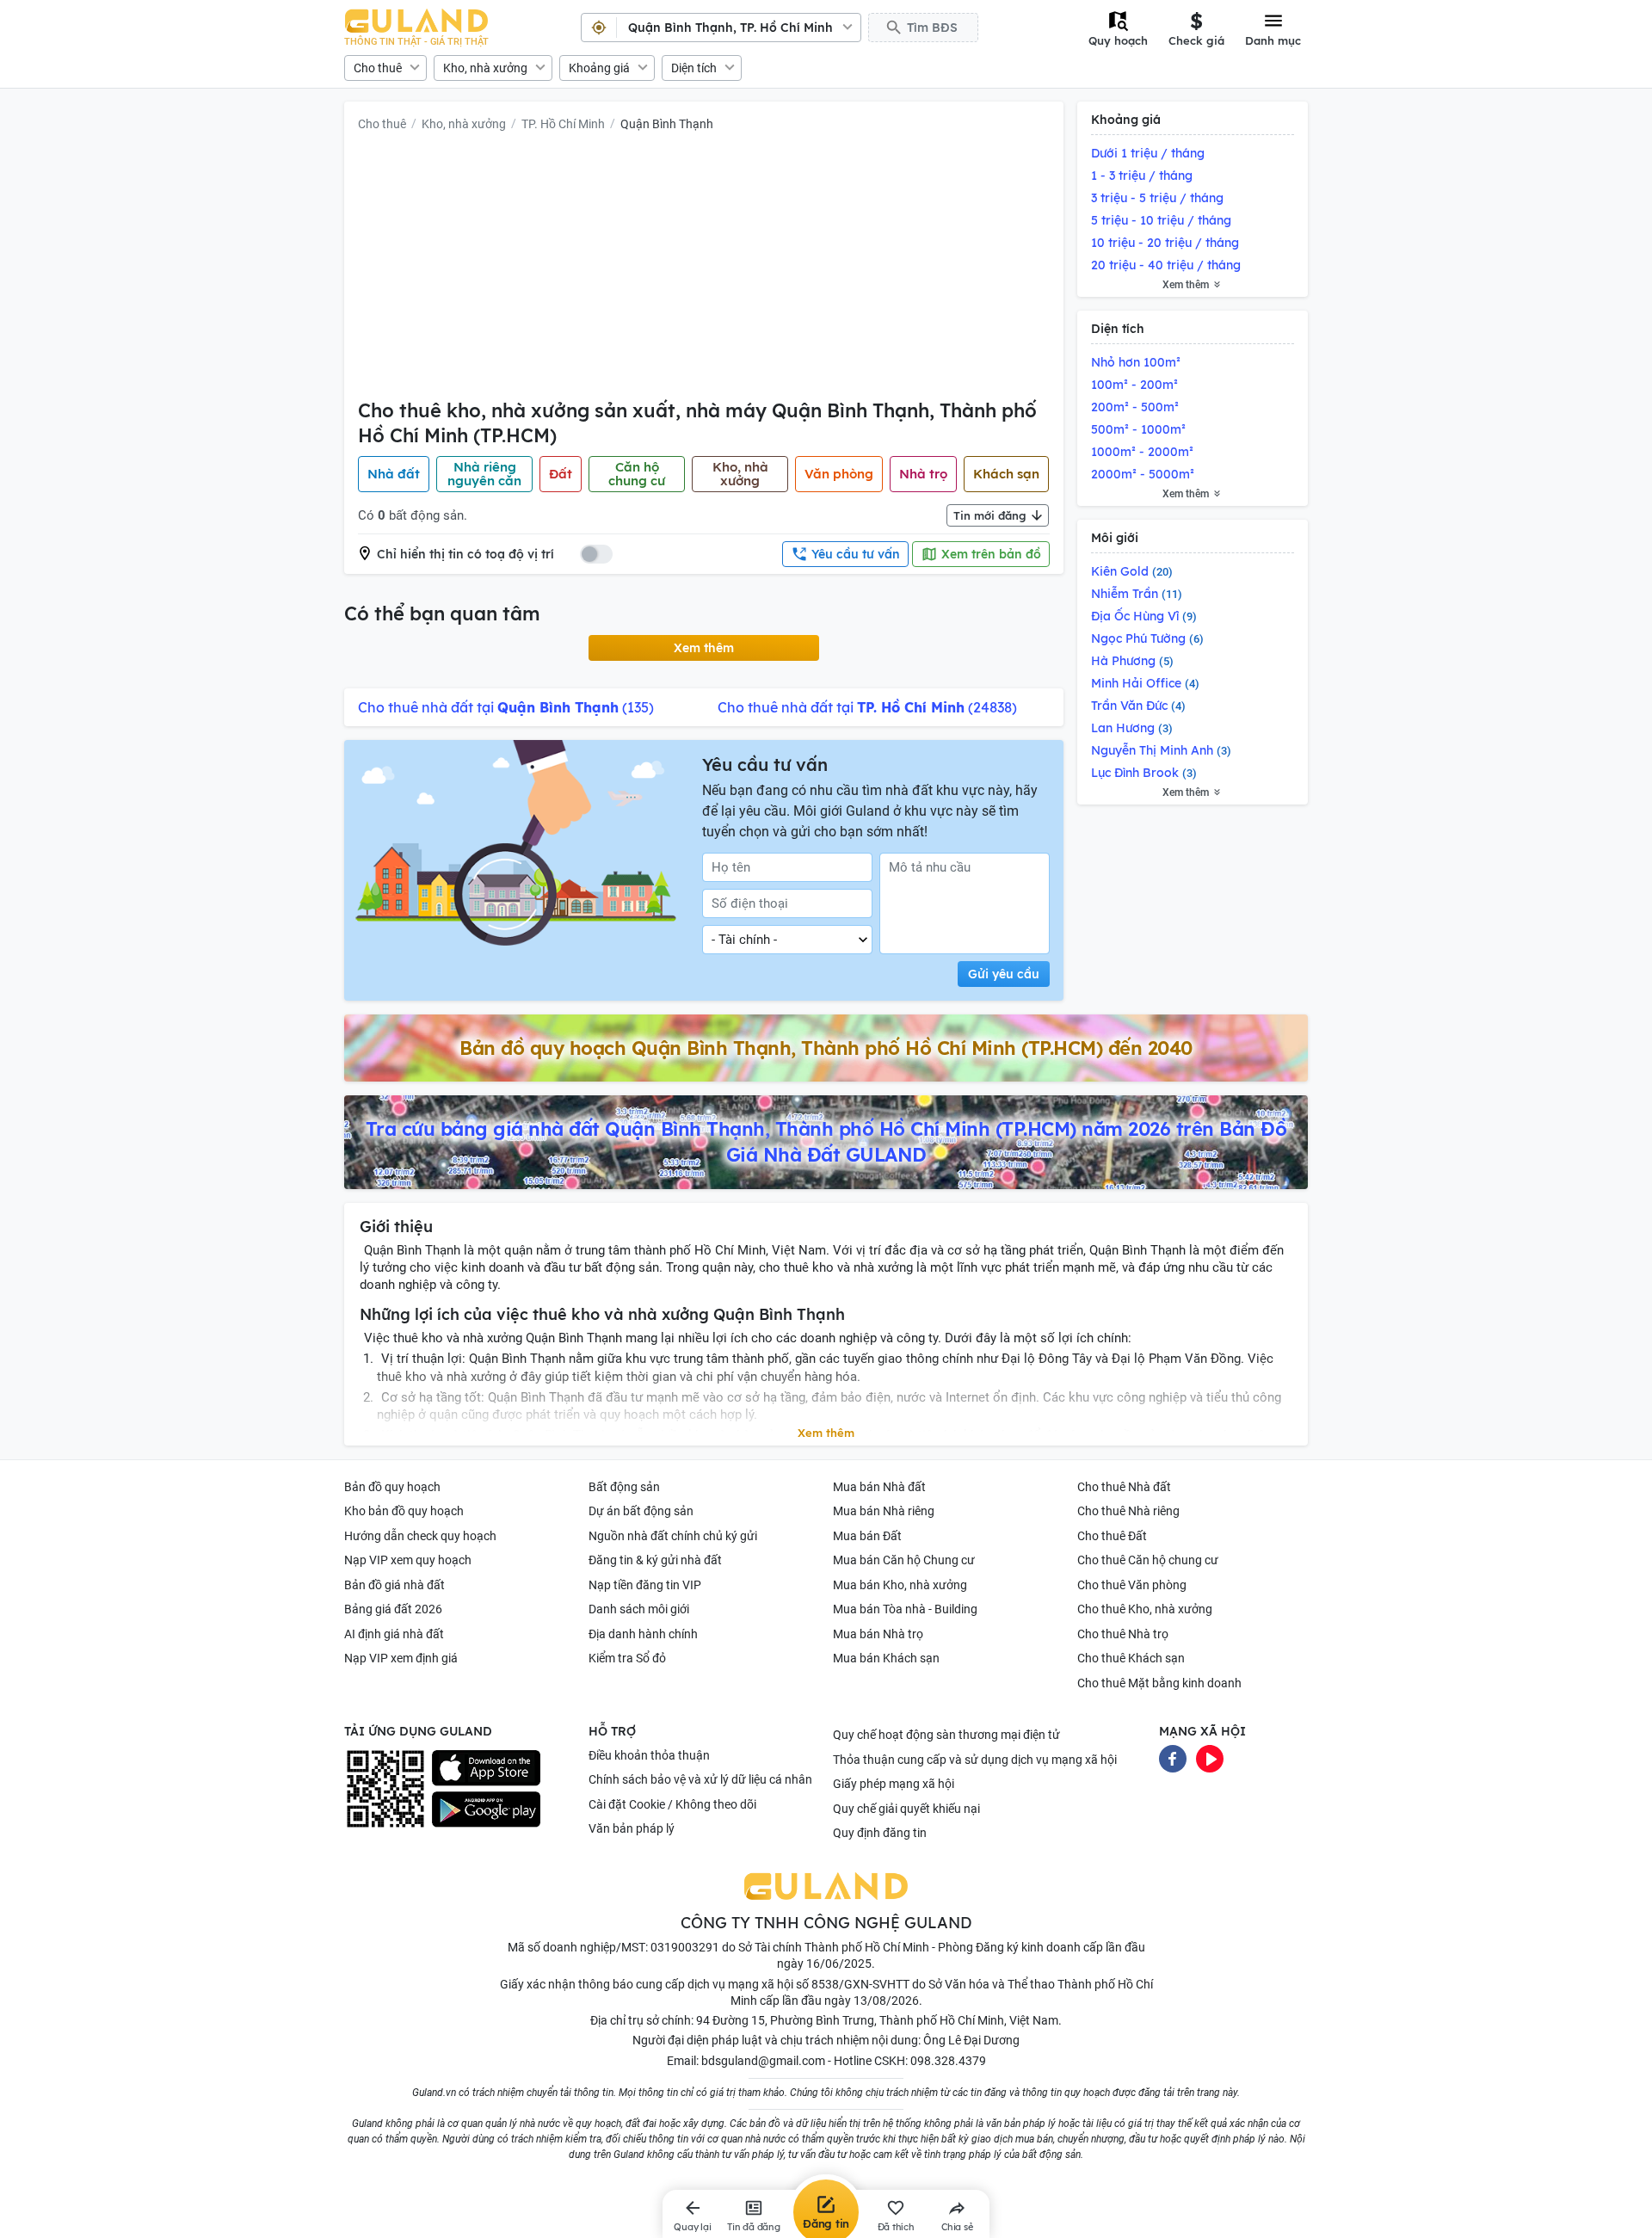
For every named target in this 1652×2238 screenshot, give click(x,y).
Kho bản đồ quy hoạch (404, 1511)
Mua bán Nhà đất (879, 1487)
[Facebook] (1173, 1757)
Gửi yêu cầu (1004, 974)
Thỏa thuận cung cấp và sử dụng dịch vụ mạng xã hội (975, 1760)
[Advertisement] (704, 269)
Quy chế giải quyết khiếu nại (906, 1809)
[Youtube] (1210, 1757)
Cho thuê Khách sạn (1131, 1658)
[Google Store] (486, 1810)
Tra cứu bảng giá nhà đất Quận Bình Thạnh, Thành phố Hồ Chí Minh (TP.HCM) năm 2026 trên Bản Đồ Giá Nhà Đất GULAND (826, 1142)
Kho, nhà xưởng (485, 68)
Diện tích (694, 68)
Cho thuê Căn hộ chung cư (1148, 1560)
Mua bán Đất (867, 1536)
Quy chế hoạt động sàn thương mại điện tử (946, 1735)
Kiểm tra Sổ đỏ (627, 1658)
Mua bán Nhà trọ (878, 1634)
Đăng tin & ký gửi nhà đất (655, 1560)
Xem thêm (704, 648)
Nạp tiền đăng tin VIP (645, 1585)
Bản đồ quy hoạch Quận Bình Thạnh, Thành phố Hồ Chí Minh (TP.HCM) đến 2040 (826, 1048)
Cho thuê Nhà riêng (1128, 1511)
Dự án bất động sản (641, 1511)
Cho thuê (378, 68)
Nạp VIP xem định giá (401, 1658)
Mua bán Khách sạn (886, 1658)
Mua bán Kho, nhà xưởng (900, 1585)
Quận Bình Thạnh (667, 124)
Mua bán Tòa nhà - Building (905, 1609)
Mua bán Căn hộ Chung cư (904, 1560)
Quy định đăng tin (880, 1833)
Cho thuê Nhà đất (1124, 1487)
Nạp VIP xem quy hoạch (408, 1560)
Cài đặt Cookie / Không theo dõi (672, 1804)
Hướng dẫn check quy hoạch (420, 1536)
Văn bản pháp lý (632, 1828)
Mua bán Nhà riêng (884, 1511)
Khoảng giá (599, 68)
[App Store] (486, 1768)
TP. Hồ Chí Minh (563, 124)
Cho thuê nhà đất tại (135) (506, 707)
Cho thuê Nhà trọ (1123, 1634)
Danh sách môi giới (639, 1609)
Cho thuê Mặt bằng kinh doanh (1159, 1683)
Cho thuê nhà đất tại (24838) (867, 707)
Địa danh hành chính (643, 1634)
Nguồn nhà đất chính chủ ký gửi (673, 1536)
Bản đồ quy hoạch (392, 1487)
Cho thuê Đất (1112, 1536)
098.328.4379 (948, 2061)
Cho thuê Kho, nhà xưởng (1145, 1609)
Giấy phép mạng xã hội (894, 1784)
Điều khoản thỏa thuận (649, 1755)
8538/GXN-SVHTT (860, 1984)
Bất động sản (624, 1487)
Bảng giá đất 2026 (393, 1609)
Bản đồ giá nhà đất (395, 1585)
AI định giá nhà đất (394, 1634)
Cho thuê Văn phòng (1132, 1585)
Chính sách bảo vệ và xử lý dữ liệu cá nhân (700, 1779)
